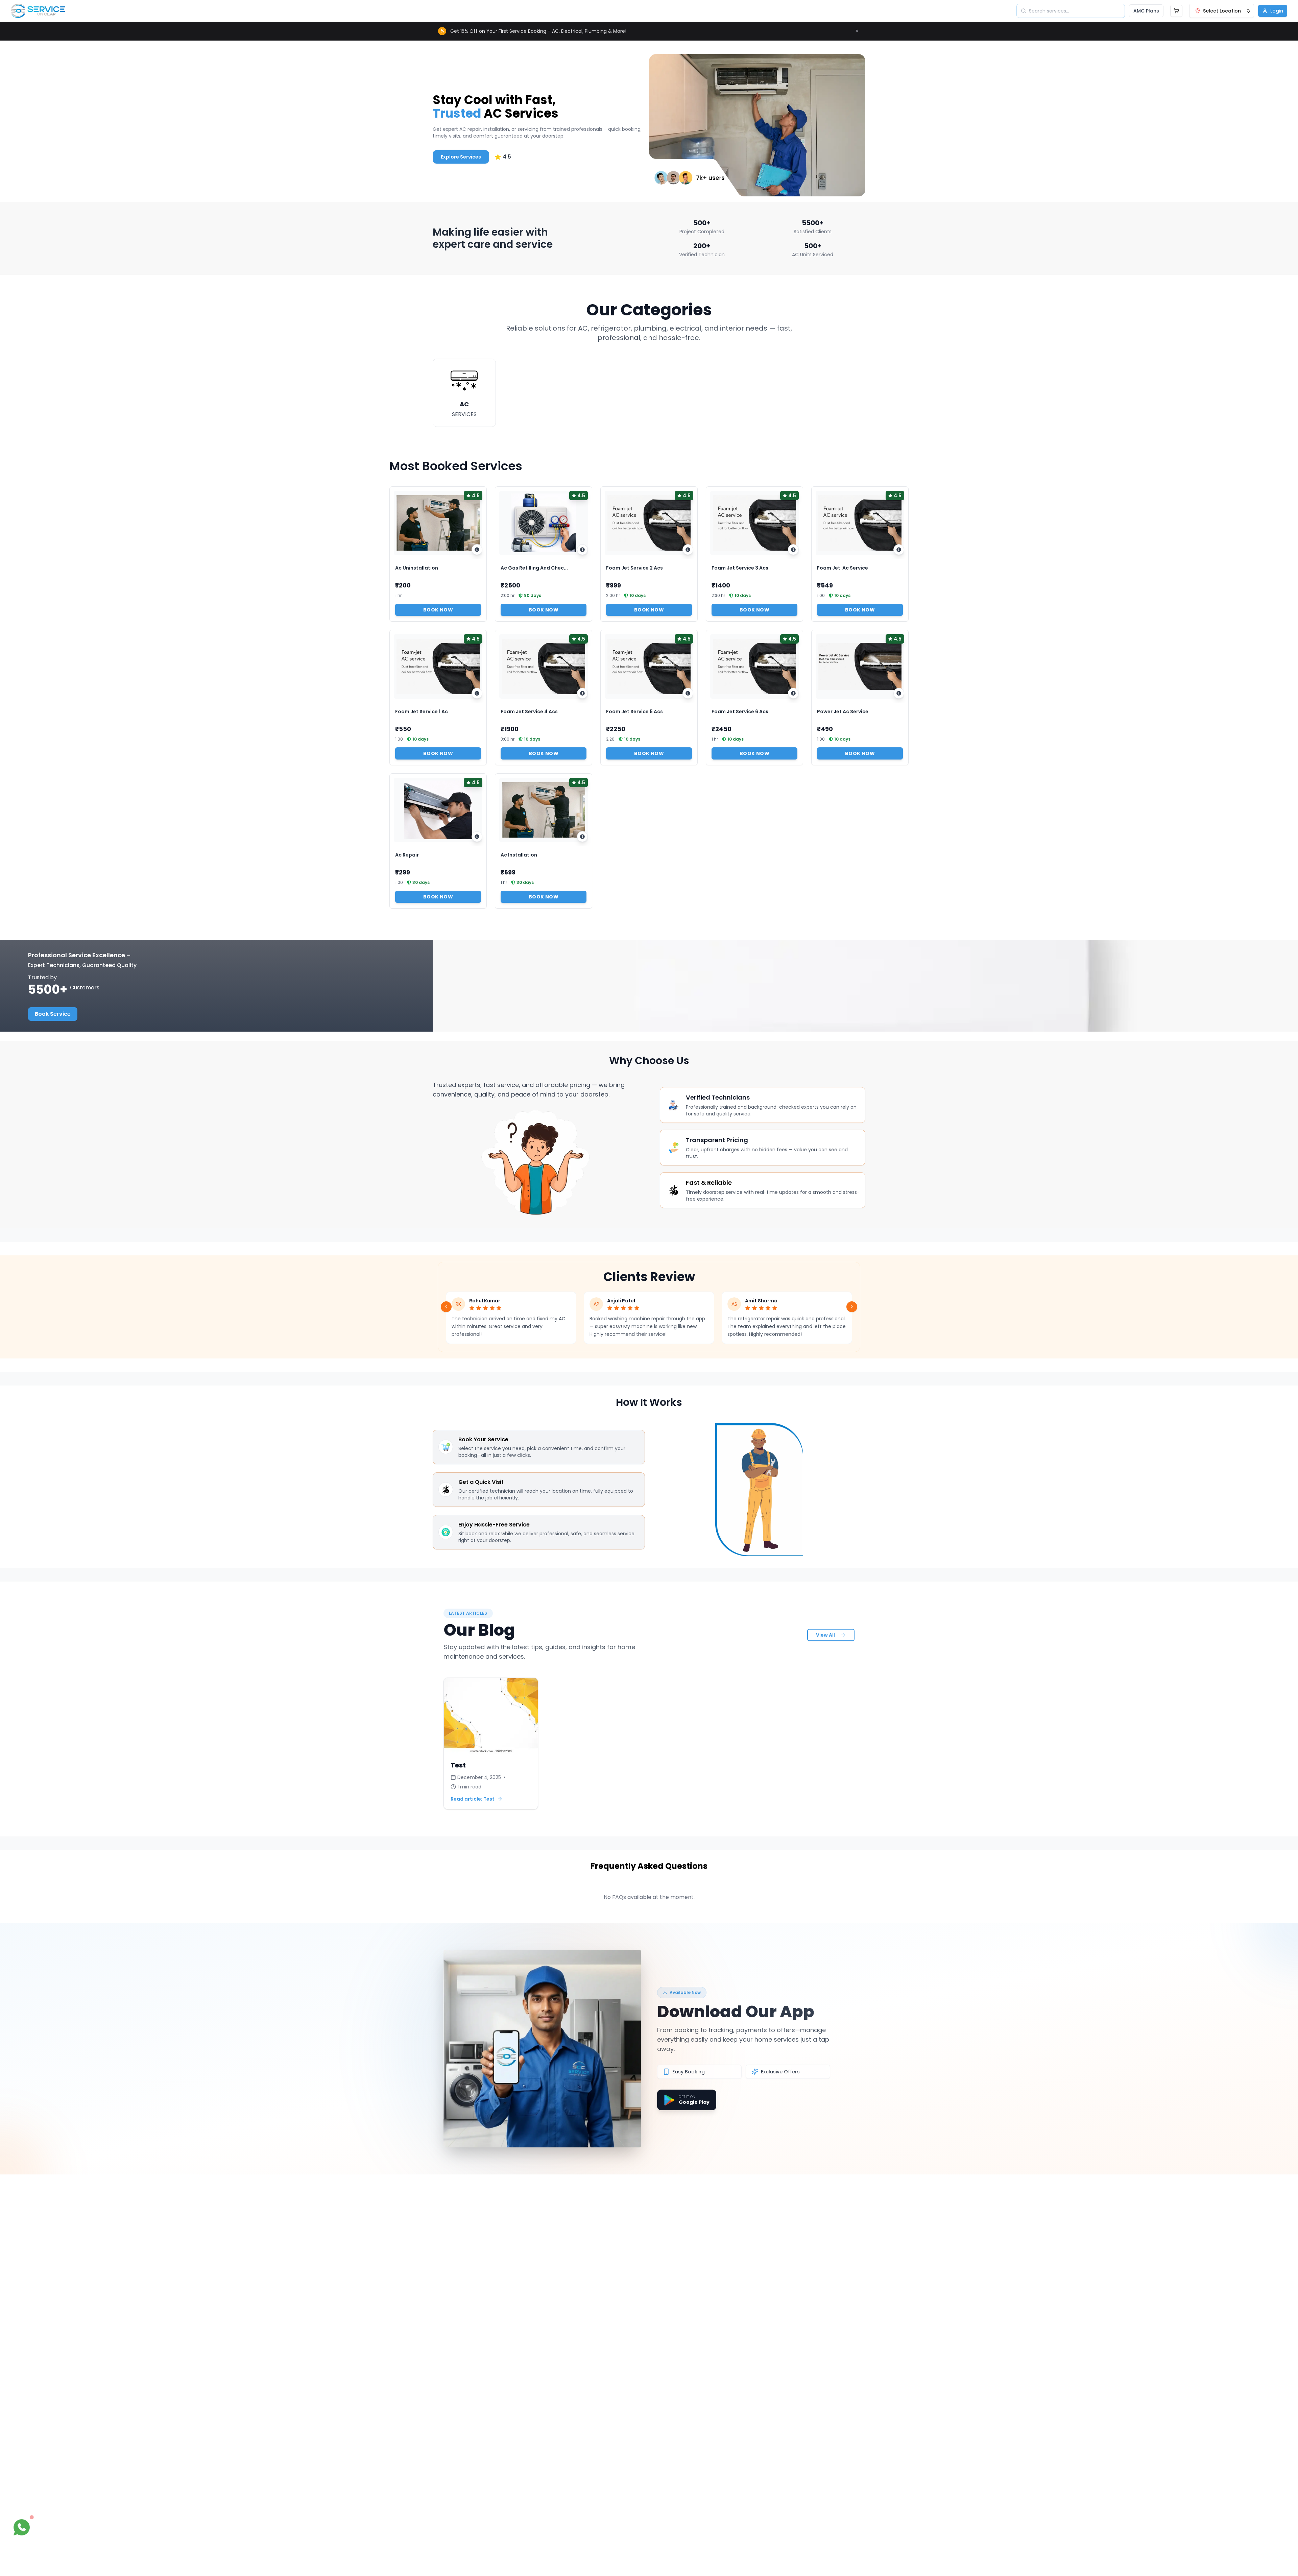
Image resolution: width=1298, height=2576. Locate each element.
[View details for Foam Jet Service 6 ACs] (793, 693)
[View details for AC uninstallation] (477, 550)
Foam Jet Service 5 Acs (634, 712)
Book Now (438, 610)
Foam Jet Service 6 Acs (740, 712)
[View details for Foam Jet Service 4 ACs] (582, 693)
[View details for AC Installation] (582, 837)
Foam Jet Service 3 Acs (740, 568)
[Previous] (446, 1307)
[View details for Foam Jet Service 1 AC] (477, 693)
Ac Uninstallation (417, 568)
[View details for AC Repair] (477, 837)
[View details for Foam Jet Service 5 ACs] (688, 693)
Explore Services (461, 157)
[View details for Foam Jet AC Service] (899, 550)
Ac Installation (519, 855)
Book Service (53, 1014)
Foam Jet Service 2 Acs (634, 568)
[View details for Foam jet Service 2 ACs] (688, 550)
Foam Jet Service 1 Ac (422, 712)
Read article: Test (473, 1799)
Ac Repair (407, 855)
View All (825, 1635)
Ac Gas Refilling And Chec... (534, 568)
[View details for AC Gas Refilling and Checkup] (582, 550)
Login (1277, 11)
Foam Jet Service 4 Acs (529, 712)
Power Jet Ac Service (843, 712)
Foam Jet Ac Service (843, 568)
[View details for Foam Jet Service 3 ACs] (793, 550)
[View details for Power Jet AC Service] (899, 693)
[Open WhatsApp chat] (22, 2527)
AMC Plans (1146, 11)
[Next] (852, 1307)
